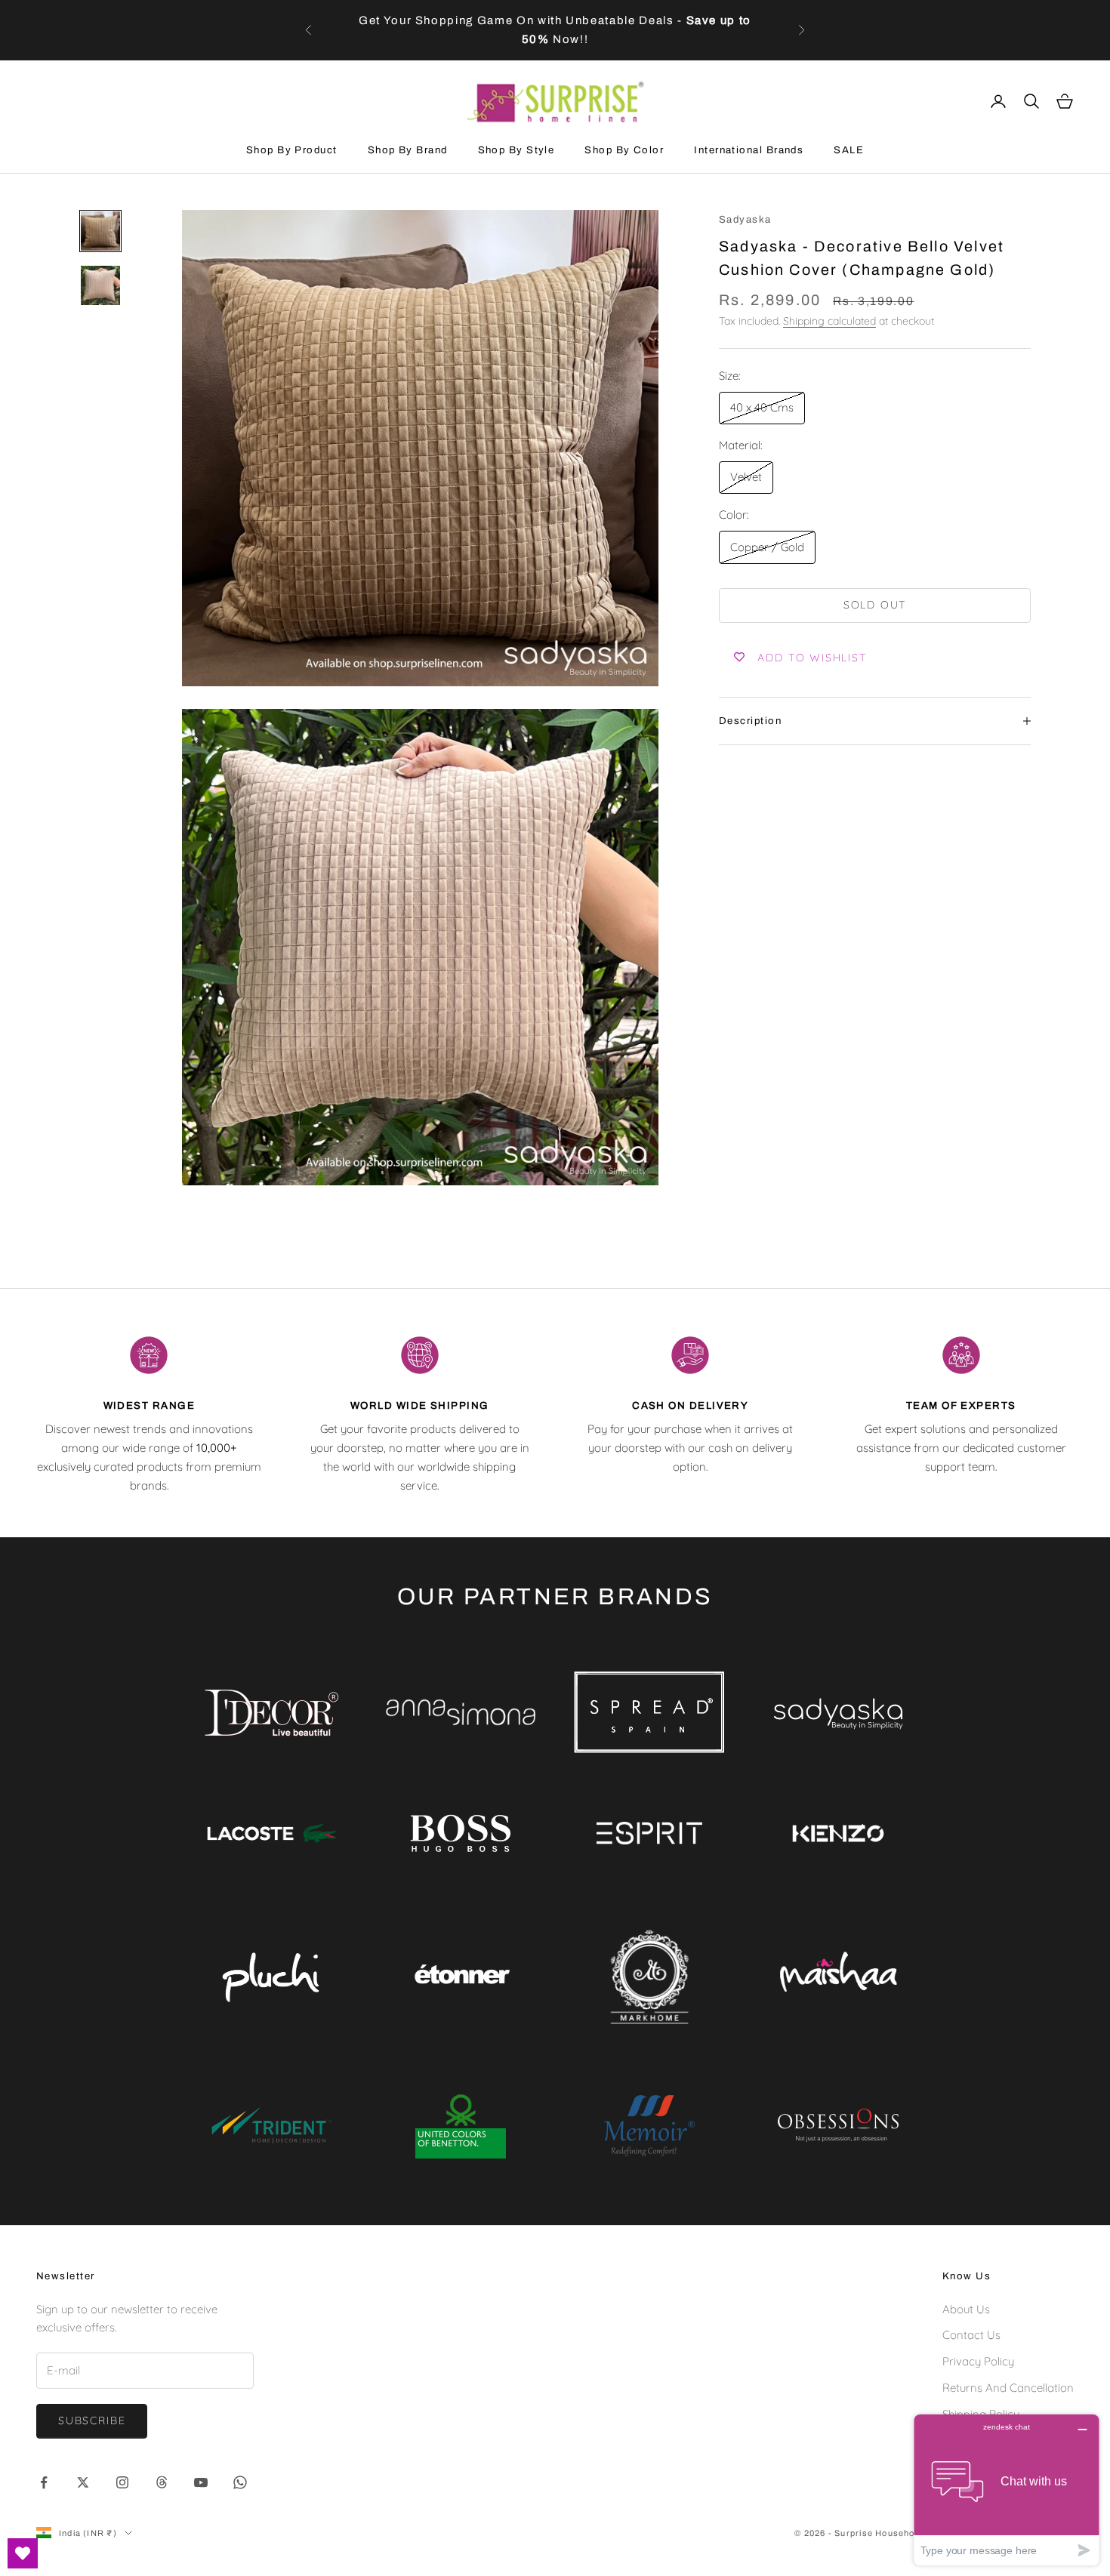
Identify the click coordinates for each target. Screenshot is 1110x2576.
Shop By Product (292, 150)
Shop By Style (516, 150)
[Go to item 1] (100, 231)
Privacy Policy (978, 2361)
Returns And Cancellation (1008, 2388)
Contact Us (971, 2335)
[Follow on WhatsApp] (240, 2482)
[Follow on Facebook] (44, 2482)
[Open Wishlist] (23, 2553)
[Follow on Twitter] (83, 2482)
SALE (849, 150)
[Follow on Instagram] (122, 2482)
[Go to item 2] (100, 285)
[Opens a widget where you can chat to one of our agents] (1007, 2490)
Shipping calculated (829, 321)
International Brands (749, 150)
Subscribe (92, 2420)
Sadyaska (745, 219)
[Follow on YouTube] (201, 2482)
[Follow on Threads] (162, 2482)
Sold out (875, 605)
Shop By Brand (408, 150)
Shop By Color (624, 150)
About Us (966, 2309)
